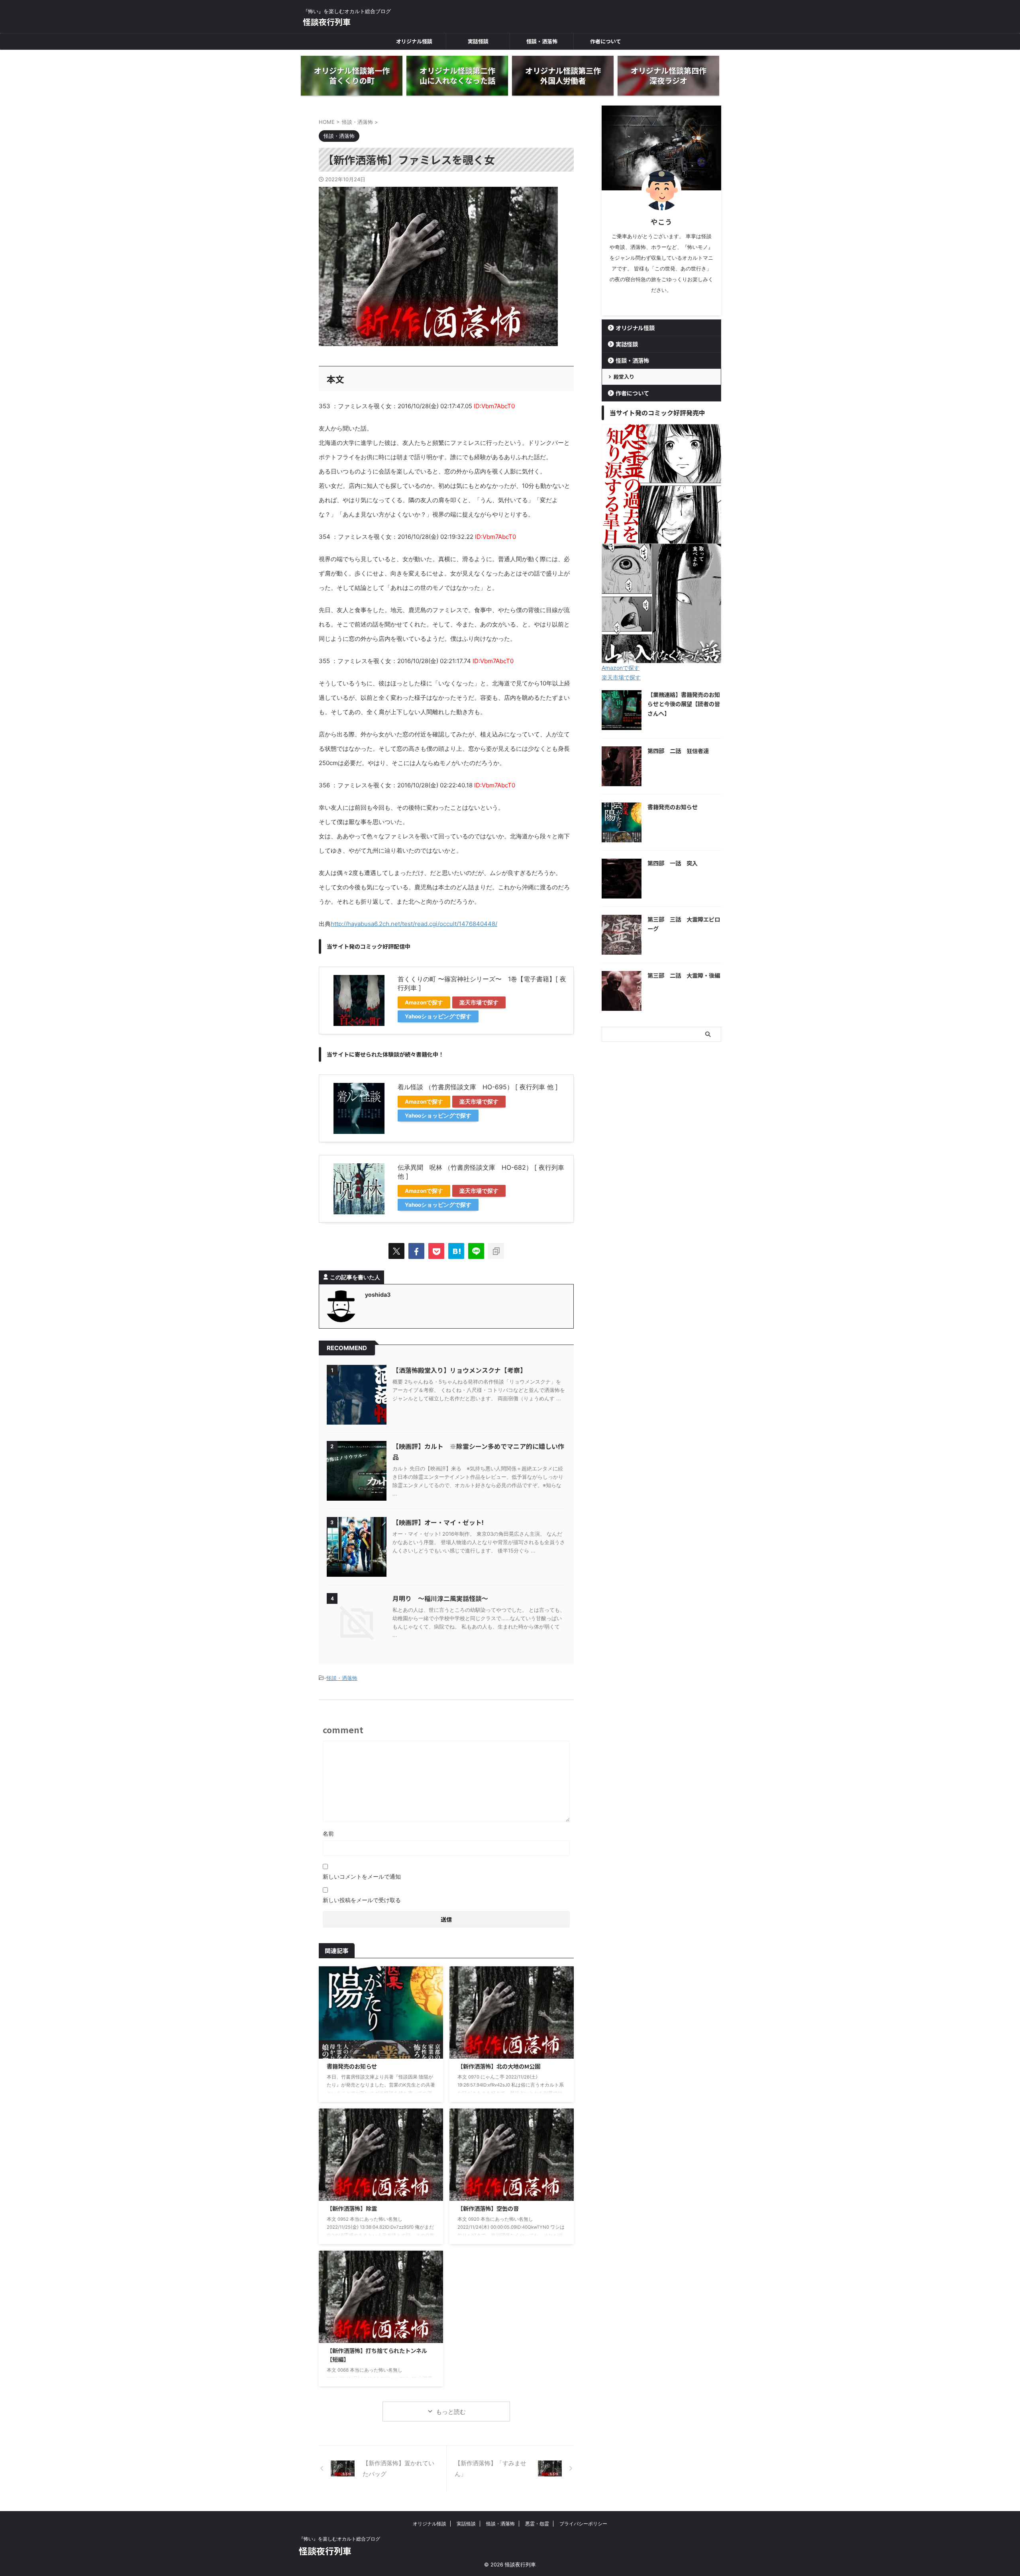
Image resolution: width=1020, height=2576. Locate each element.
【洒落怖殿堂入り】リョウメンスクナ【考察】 (459, 1370)
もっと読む (451, 2412)
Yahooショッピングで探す (438, 1016)
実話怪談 (478, 41)
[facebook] (416, 1251)
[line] (476, 1251)
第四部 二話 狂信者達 (678, 751)
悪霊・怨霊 (537, 2524)
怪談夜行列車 (327, 22)
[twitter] (396, 1251)
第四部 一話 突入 (673, 863)
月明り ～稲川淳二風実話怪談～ (440, 1598)
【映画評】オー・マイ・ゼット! (438, 1522)
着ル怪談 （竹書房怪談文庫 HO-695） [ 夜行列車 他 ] (478, 1087)
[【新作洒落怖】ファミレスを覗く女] (456, 1251)
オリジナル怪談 (414, 41)
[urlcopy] (496, 1251)
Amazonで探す (424, 1002)
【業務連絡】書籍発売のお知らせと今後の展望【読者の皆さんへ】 (684, 704)
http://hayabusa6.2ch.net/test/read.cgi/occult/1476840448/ (414, 924)
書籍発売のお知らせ (352, 2066)
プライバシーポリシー (583, 2524)
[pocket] (436, 1251)
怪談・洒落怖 (542, 41)
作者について (606, 41)
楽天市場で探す (479, 1002)
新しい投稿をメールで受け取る (362, 1900)
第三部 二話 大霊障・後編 (684, 975)
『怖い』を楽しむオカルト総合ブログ (339, 2539)
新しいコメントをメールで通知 (362, 1876)
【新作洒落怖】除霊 (352, 2208)
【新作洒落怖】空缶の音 (488, 2208)
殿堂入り (624, 377)
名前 (328, 1833)
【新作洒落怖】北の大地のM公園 (499, 2066)
